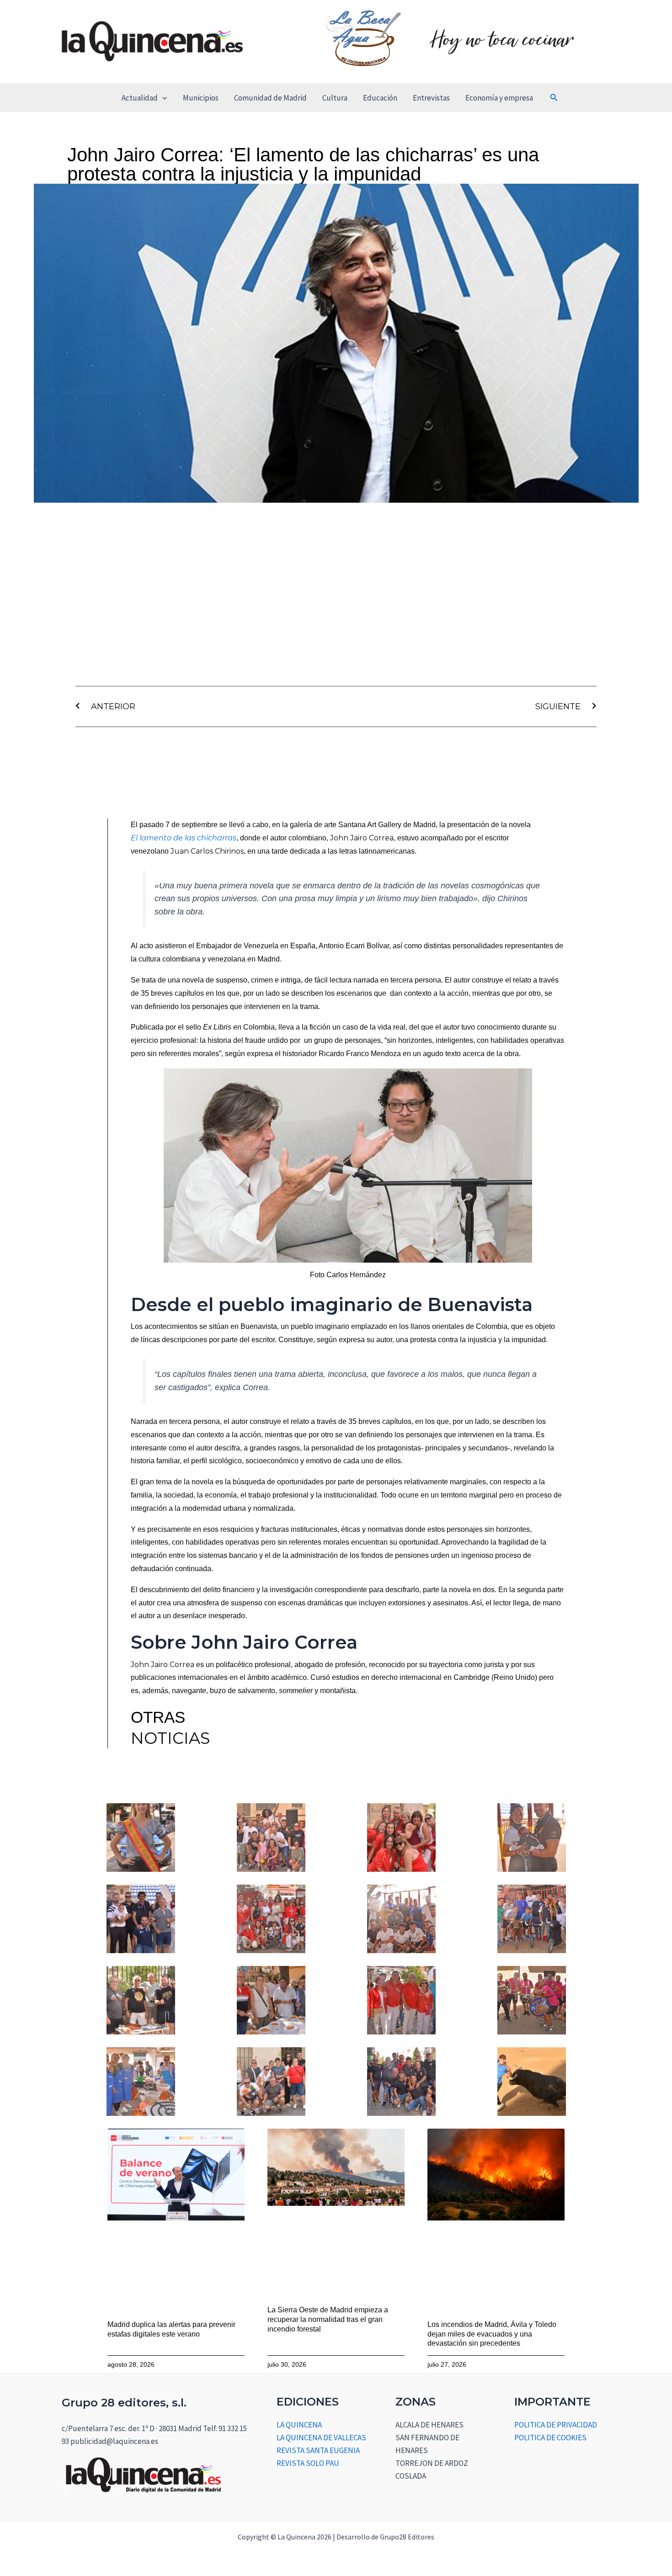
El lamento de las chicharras (184, 838)
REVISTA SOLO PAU (308, 2463)
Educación (380, 98)
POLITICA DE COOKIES (550, 2438)
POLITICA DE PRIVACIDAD (556, 2425)
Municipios (201, 98)
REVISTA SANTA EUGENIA (318, 2450)
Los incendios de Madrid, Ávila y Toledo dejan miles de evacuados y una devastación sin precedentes (492, 2334)
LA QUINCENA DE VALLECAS (321, 2438)
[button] (162, 98)
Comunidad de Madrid (270, 98)
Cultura (335, 98)
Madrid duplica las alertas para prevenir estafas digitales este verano (171, 2329)
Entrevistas (431, 98)
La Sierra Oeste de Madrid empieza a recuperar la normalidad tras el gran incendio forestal (328, 2319)
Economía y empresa (499, 98)
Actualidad (140, 98)
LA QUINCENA (299, 2425)
